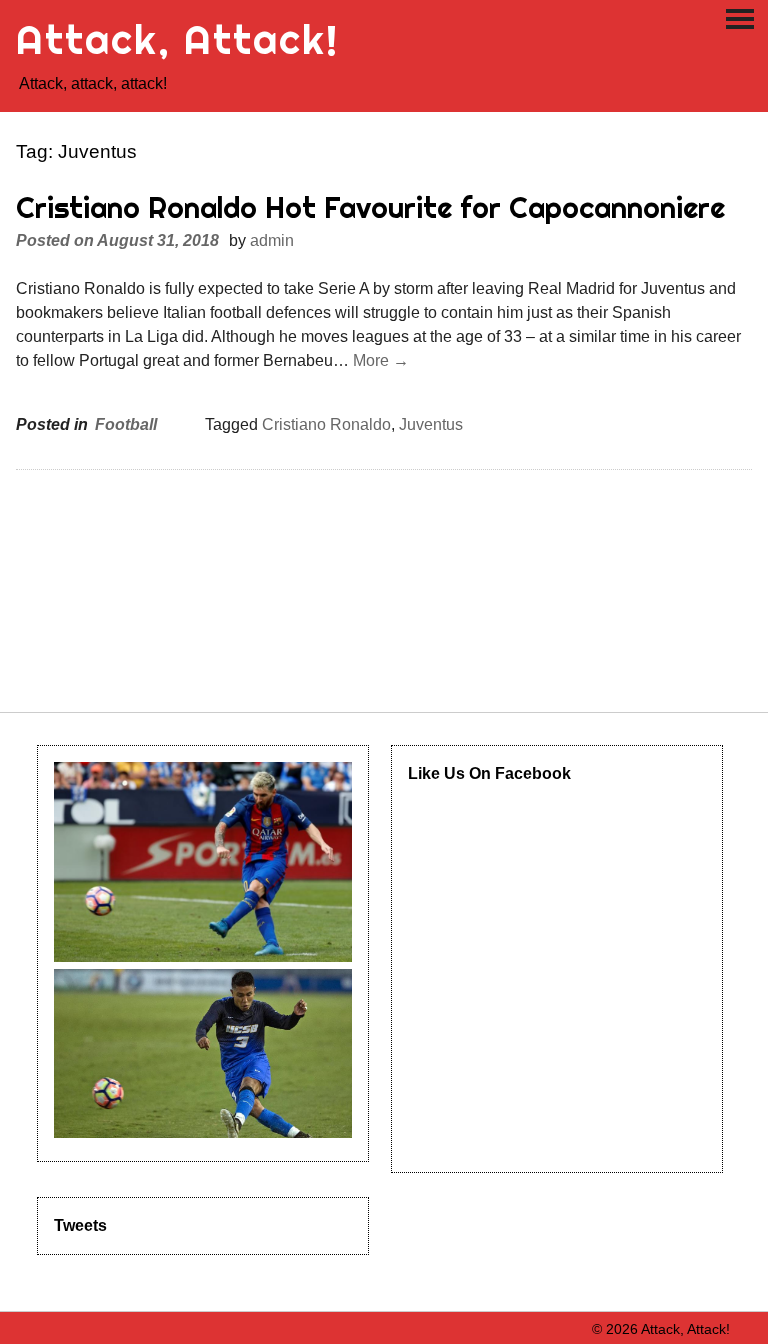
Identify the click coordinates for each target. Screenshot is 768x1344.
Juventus (431, 424)
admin (272, 240)
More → (381, 360)
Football (126, 424)
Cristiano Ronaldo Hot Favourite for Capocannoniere (370, 207)
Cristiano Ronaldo (326, 424)
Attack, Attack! (177, 39)
